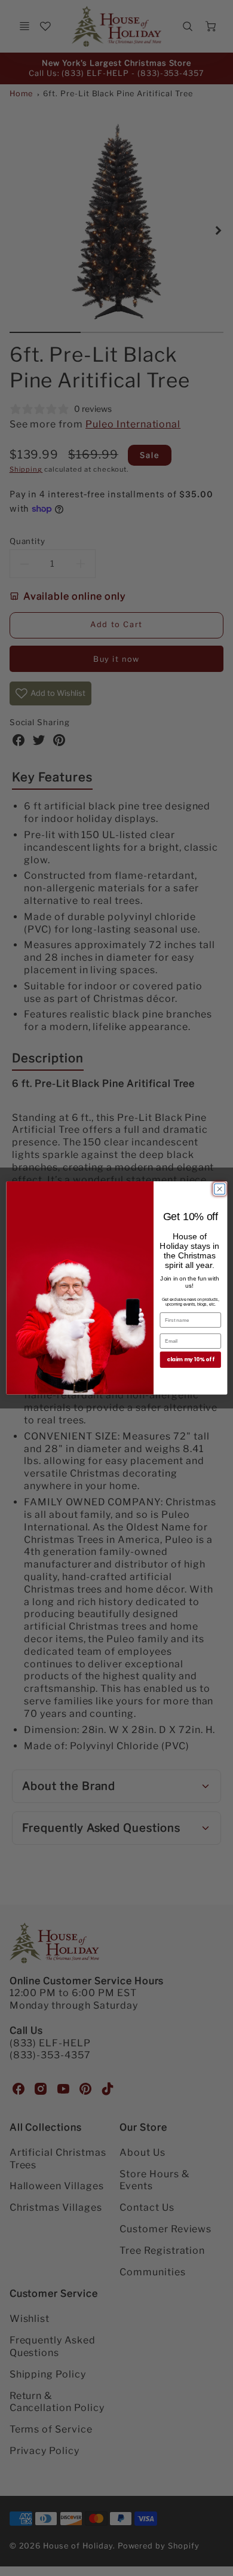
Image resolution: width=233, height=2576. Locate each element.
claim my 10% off (191, 1360)
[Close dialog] (219, 1189)
